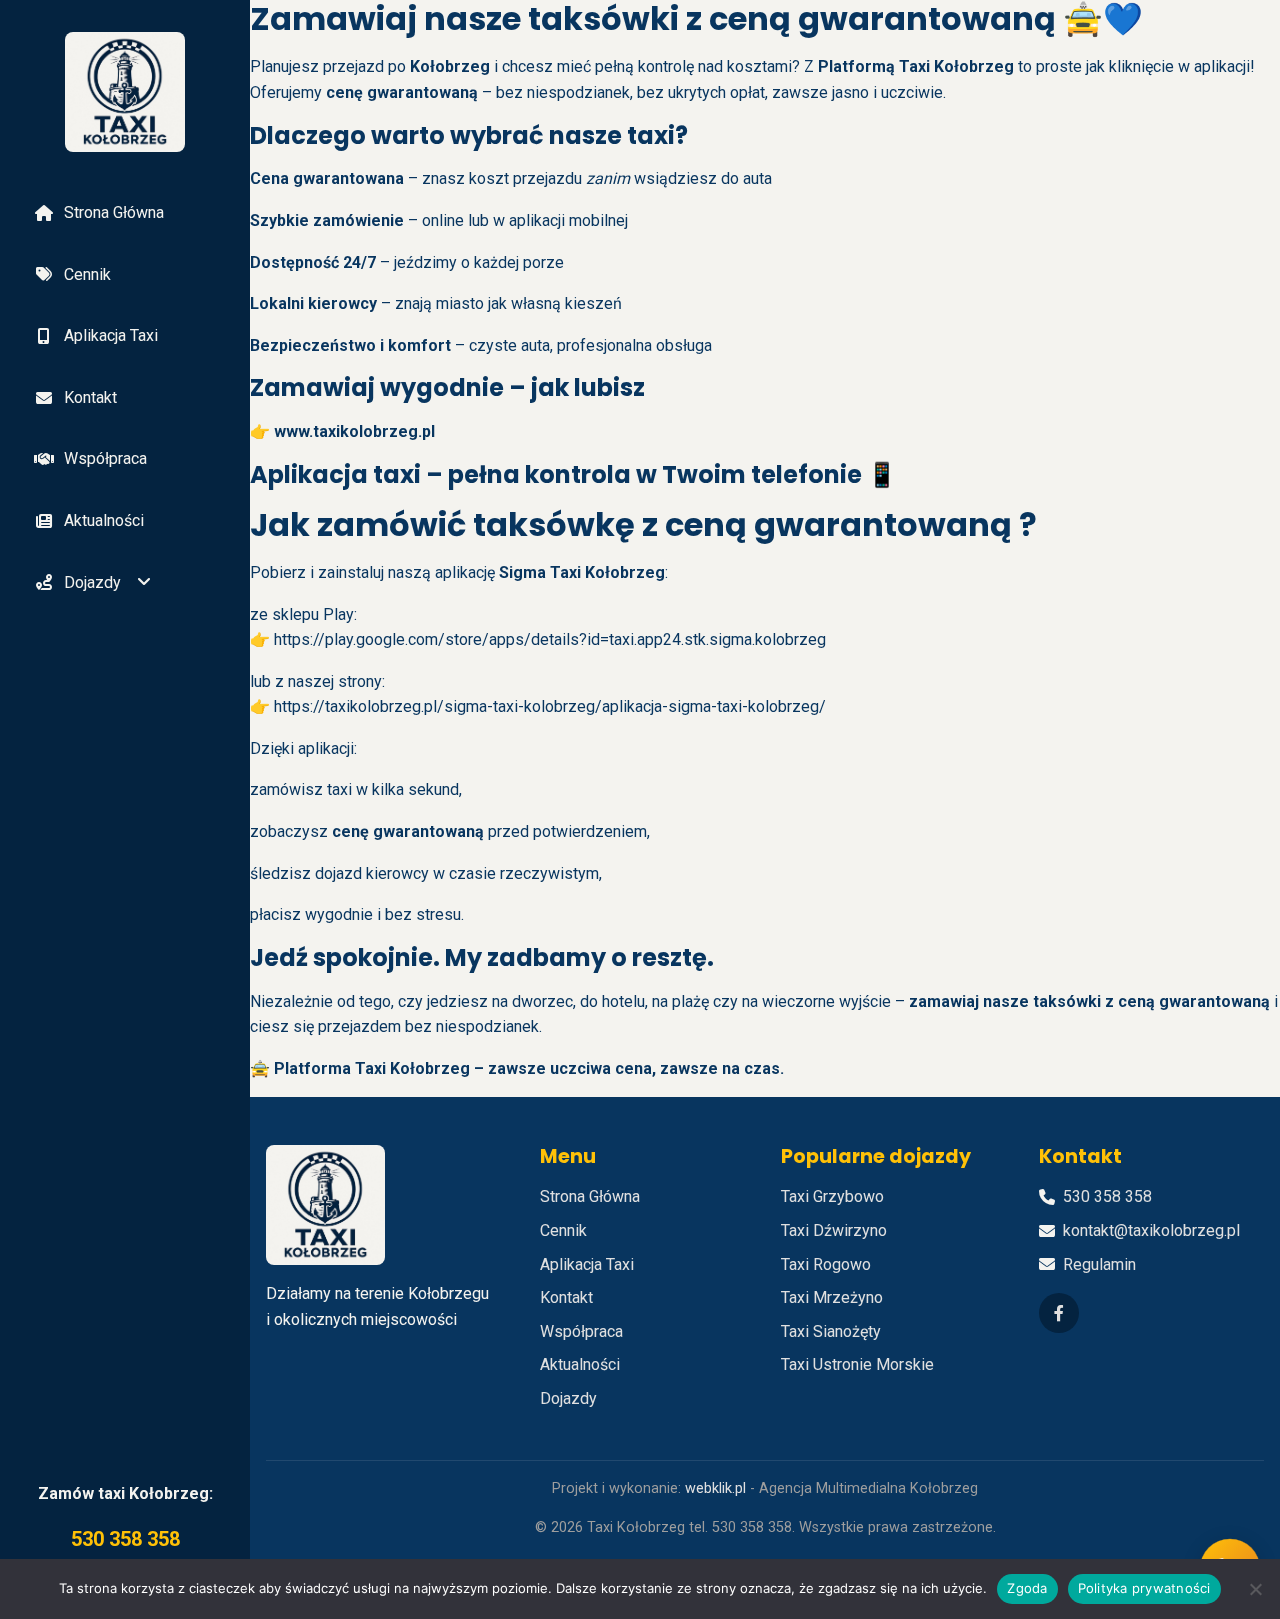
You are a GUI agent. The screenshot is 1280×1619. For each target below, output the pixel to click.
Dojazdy (92, 582)
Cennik (87, 274)
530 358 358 (125, 1539)
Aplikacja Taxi (111, 335)
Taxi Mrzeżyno (832, 1297)
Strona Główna (114, 212)
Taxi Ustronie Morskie (857, 1364)
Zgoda (1027, 1588)
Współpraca (105, 458)
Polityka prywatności (1144, 1588)
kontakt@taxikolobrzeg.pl (1151, 1230)
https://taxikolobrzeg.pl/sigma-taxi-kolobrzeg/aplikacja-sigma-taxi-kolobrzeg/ (550, 706)
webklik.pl (715, 1488)
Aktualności (104, 520)
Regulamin (1099, 1264)
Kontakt (90, 397)
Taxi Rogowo (826, 1264)
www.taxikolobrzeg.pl (354, 431)
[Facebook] (1059, 1313)
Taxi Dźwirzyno (834, 1230)
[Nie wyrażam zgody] (1255, 1589)
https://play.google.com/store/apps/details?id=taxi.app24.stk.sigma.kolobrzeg (550, 639)
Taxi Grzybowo (832, 1196)
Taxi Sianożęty (831, 1331)
